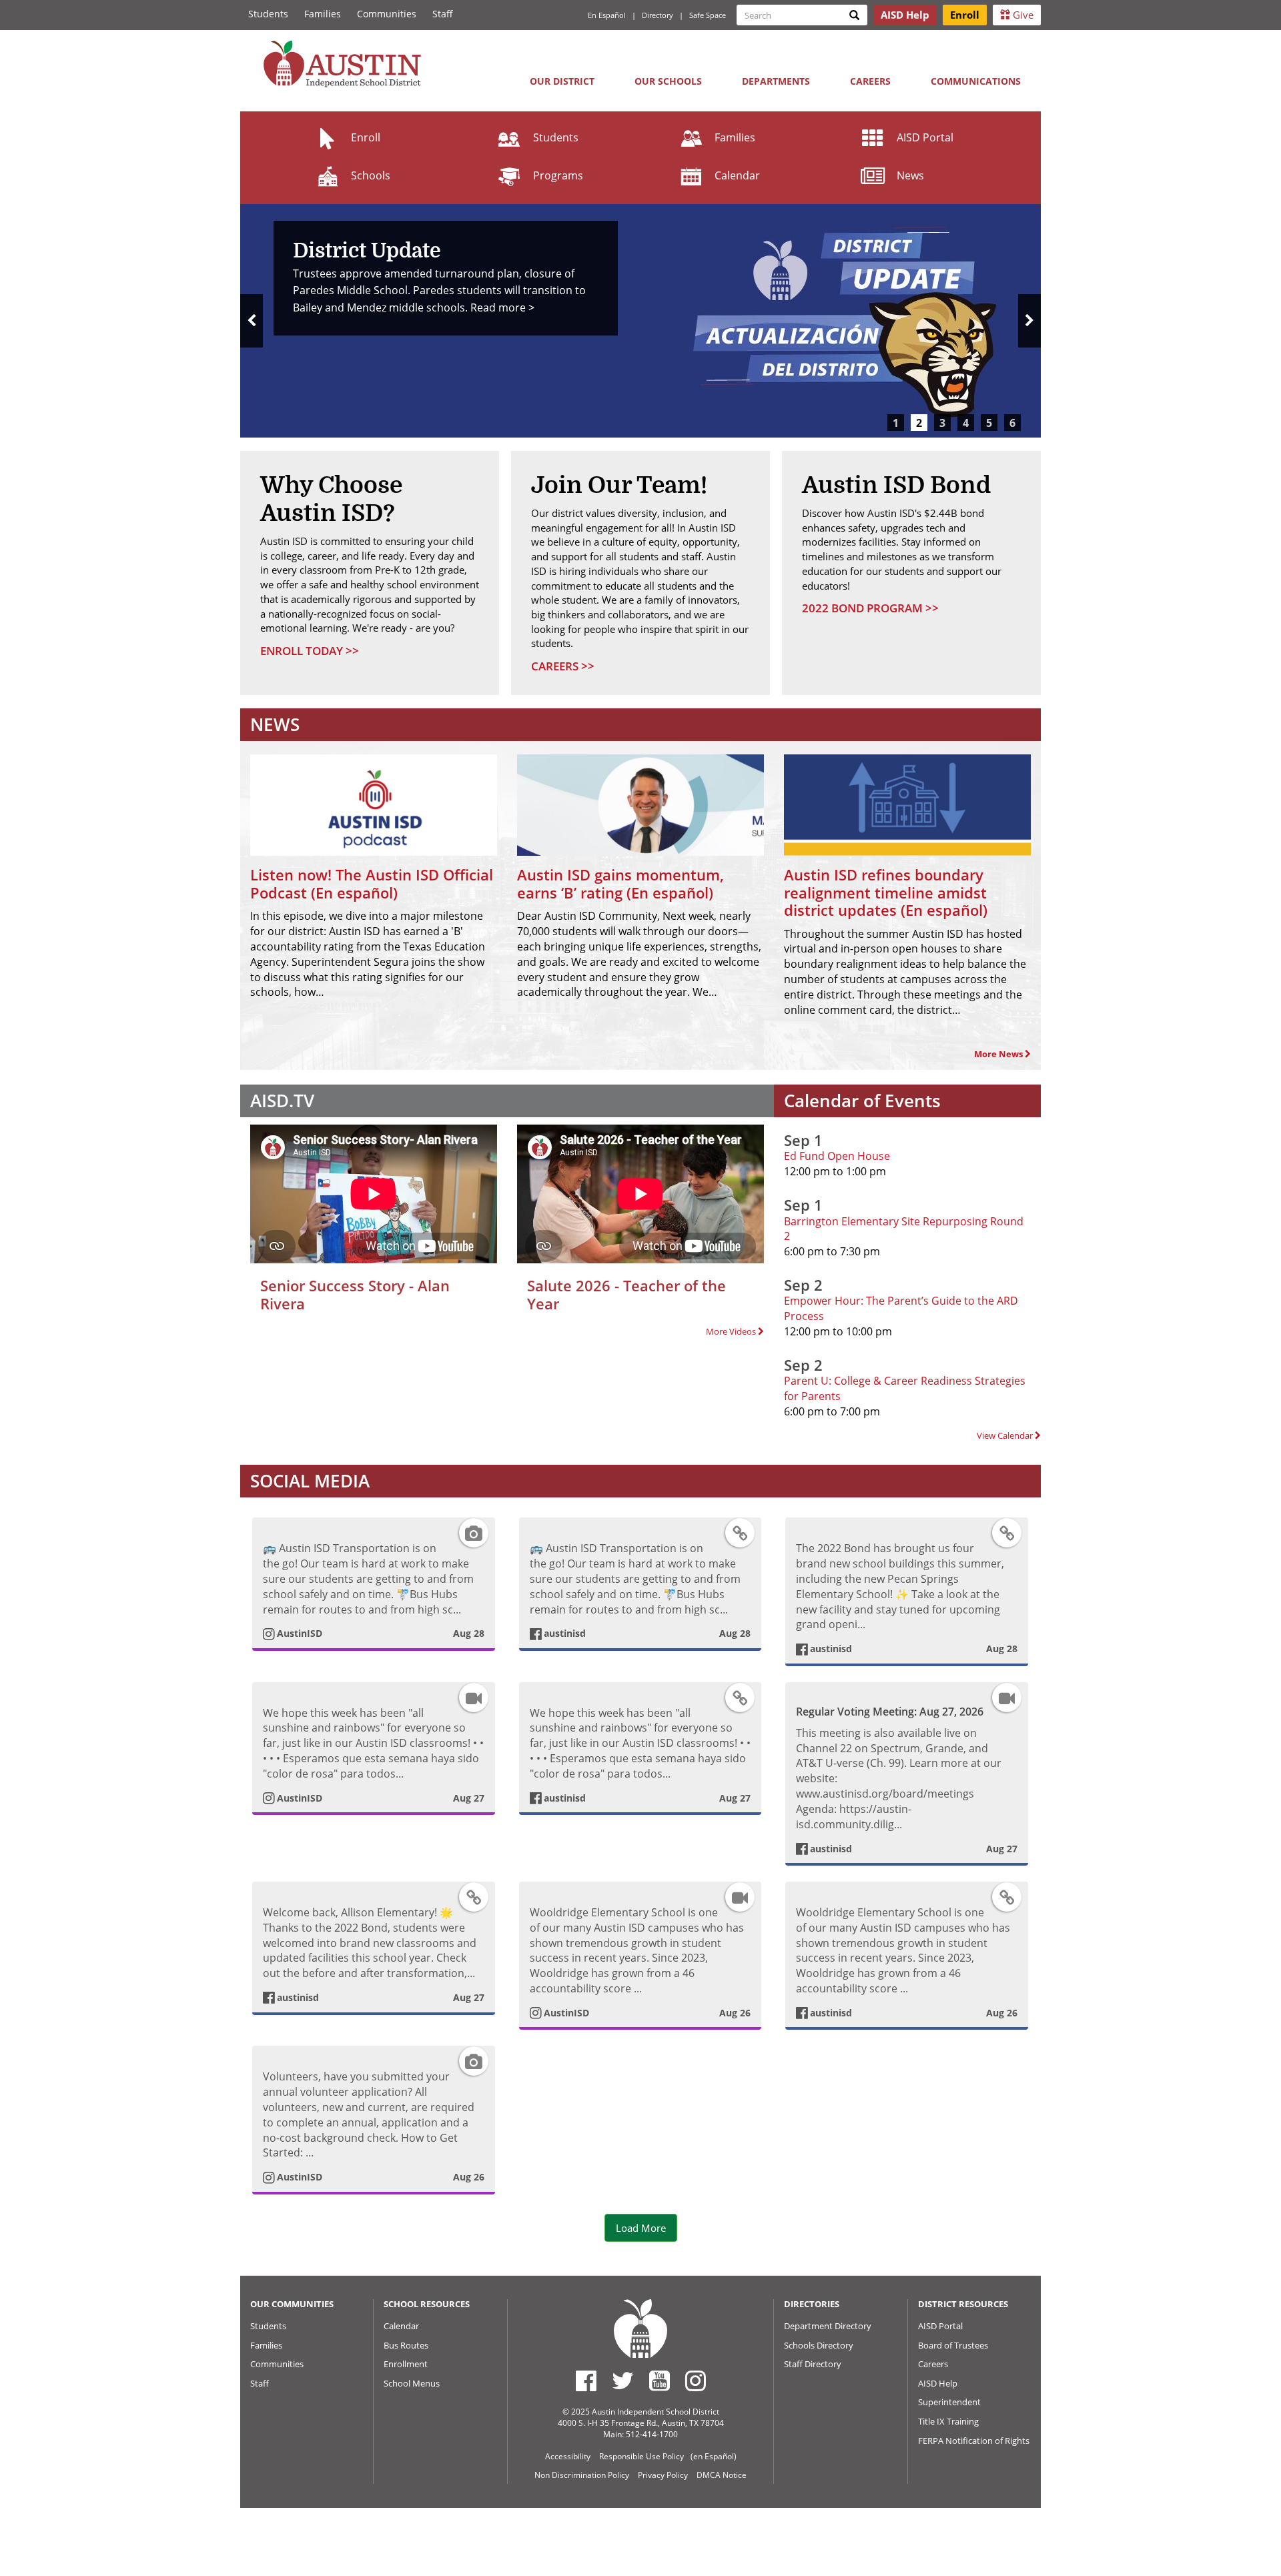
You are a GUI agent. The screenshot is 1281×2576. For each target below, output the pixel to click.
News (910, 175)
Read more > (502, 307)
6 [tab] (1012, 423)
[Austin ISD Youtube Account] (660, 2381)
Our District (562, 81)
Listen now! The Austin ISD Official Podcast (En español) (372, 883)
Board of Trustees (953, 2345)
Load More (641, 2228)
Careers (870, 81)
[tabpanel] (640, 321)
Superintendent (949, 2402)
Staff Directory (813, 2364)
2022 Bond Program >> (870, 608)
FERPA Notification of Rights (974, 2441)
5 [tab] (989, 423)
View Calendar (1006, 1435)
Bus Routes (406, 2345)
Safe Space (708, 15)
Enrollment (406, 2364)
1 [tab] (896, 423)
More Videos (732, 1331)
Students (268, 14)
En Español (607, 15)
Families (323, 14)
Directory (658, 15)
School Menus (412, 2383)
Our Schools (668, 81)
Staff (443, 14)
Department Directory (828, 2326)
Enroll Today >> (310, 651)
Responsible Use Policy (642, 2456)
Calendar (737, 175)
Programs (558, 175)
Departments (776, 81)
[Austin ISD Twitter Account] (623, 2381)
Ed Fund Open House (837, 1156)
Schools (371, 175)
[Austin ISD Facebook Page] (586, 2381)
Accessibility (568, 2456)
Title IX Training (948, 2421)
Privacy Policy (663, 2475)
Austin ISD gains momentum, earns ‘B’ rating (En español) (620, 883)
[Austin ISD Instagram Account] (696, 2381)
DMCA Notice (722, 2475)
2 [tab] (919, 423)
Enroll (366, 137)
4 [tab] (966, 423)
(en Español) (714, 2456)
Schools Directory (819, 2345)
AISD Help (938, 2383)
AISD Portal (925, 137)
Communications (976, 81)
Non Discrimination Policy (582, 2475)
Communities (387, 14)
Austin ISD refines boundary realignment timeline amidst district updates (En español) (886, 892)
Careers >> (563, 666)
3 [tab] (942, 423)
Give (1022, 15)
